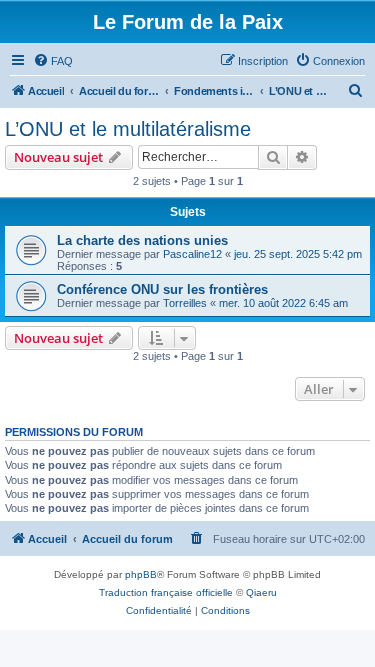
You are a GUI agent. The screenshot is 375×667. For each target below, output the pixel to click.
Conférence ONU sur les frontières (162, 289)
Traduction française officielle (166, 592)
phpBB (141, 574)
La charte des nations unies (142, 240)
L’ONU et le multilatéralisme (128, 129)
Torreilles (185, 303)
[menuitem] (53, 61)
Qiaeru (261, 592)
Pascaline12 (192, 254)
